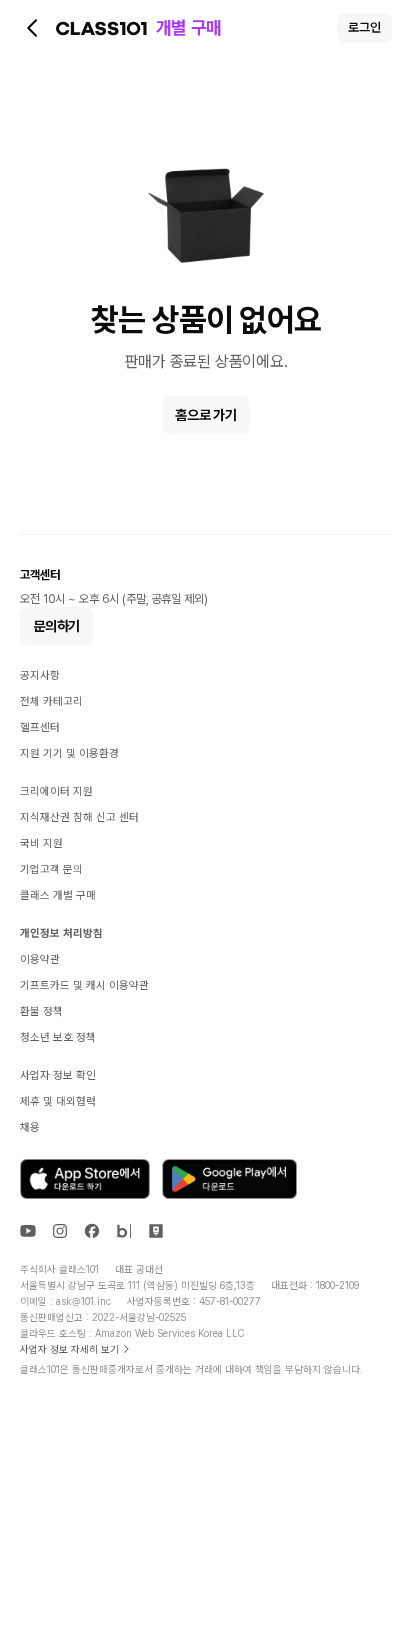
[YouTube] (28, 1231)
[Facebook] (92, 1231)
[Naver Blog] (124, 1231)
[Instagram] (60, 1231)
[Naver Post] (156, 1231)
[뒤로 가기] (33, 28)
